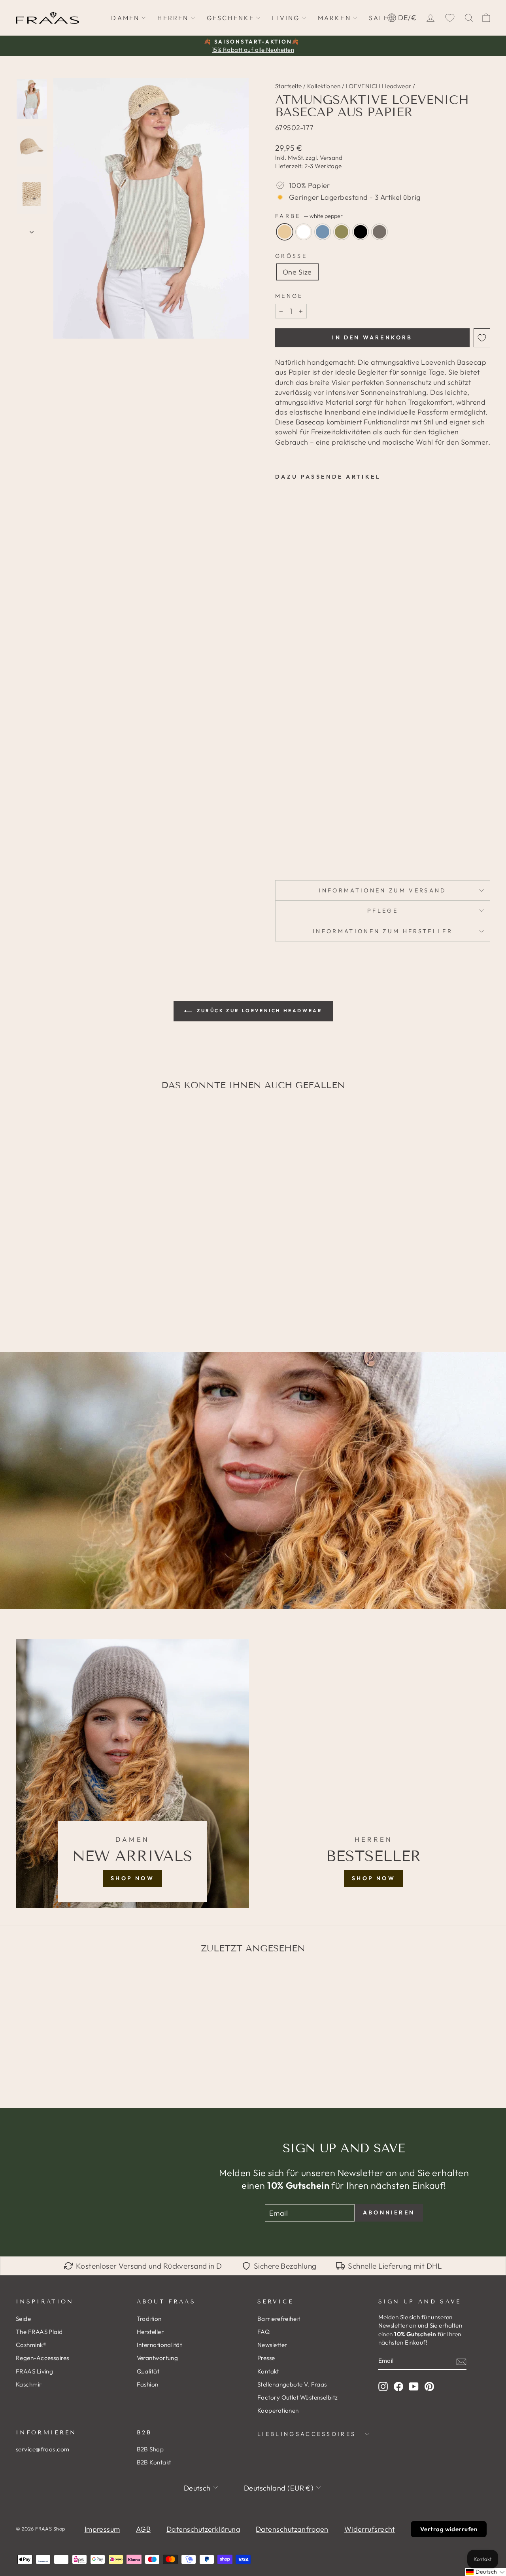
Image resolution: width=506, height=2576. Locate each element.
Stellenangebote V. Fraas (292, 2384)
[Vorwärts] (32, 229)
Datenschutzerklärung (203, 2529)
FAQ (263, 2332)
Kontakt (268, 2371)
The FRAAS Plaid (39, 2332)
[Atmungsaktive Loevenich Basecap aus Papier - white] (291, 830)
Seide (23, 2319)
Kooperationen (278, 2410)
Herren (173, 18)
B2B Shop (150, 2449)
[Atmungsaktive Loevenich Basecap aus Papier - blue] (302, 830)
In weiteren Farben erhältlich (293, 848)
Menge (289, 296)
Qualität (148, 2371)
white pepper (285, 232)
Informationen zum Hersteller (383, 931)
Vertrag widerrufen (449, 2529)
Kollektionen (324, 86)
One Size (297, 272)
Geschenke (231, 18)
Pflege (383, 911)
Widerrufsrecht (370, 2529)
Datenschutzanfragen (292, 2529)
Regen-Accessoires (42, 2358)
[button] (485, 2572)
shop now (132, 1878)
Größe (291, 256)
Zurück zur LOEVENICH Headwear (259, 1011)
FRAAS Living (34, 2371)
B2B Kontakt (154, 2462)
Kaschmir (29, 2384)
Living (286, 18)
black (361, 232)
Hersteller (150, 2332)
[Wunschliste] (450, 18)
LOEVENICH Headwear (379, 86)
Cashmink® (31, 2345)
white (304, 232)
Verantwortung (158, 2358)
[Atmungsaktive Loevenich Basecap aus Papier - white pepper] (280, 830)
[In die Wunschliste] (482, 338)
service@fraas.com (43, 2449)
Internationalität (160, 2345)
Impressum (102, 2529)
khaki (342, 232)
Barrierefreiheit (279, 2319)
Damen (125, 18)
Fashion (148, 2384)
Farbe (309, 216)
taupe (379, 232)
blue (323, 232)
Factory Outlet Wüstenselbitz (298, 2397)
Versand (331, 158)
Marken (334, 18)
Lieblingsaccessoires (307, 2434)
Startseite (289, 86)
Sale (379, 18)
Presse (266, 2358)
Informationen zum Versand (383, 890)
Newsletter (272, 2345)
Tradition (149, 2319)
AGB (143, 2529)
